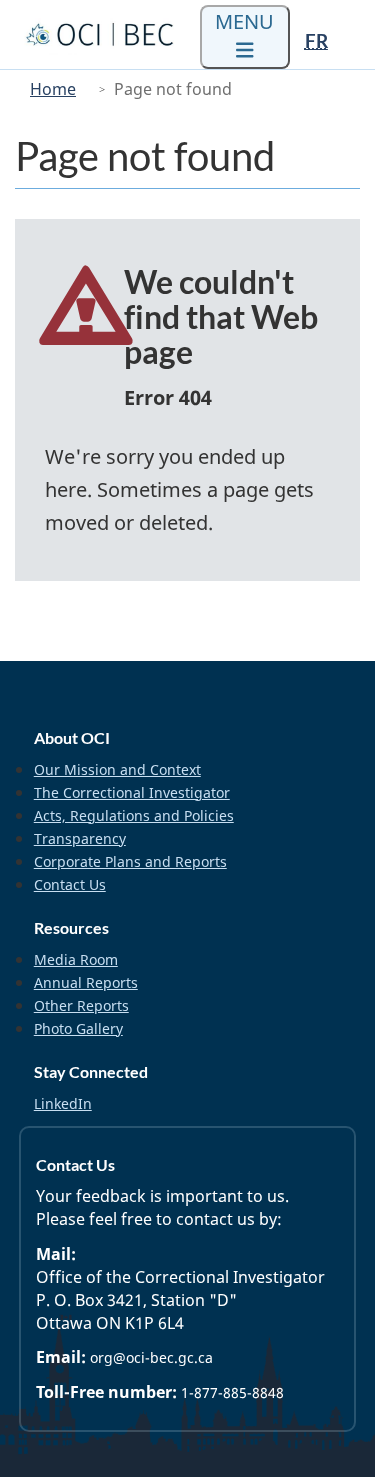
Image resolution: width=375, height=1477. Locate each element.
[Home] (102, 34)
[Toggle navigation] (245, 37)
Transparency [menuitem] (80, 838)
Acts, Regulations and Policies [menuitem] (134, 815)
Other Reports (81, 1005)
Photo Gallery (78, 1028)
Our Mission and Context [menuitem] (117, 769)
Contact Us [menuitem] (70, 884)
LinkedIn (63, 1103)
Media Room (76, 959)
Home (53, 89)
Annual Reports (86, 982)
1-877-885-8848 (232, 1392)
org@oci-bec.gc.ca (151, 1357)
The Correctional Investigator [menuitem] (132, 792)
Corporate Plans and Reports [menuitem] (130, 861)
